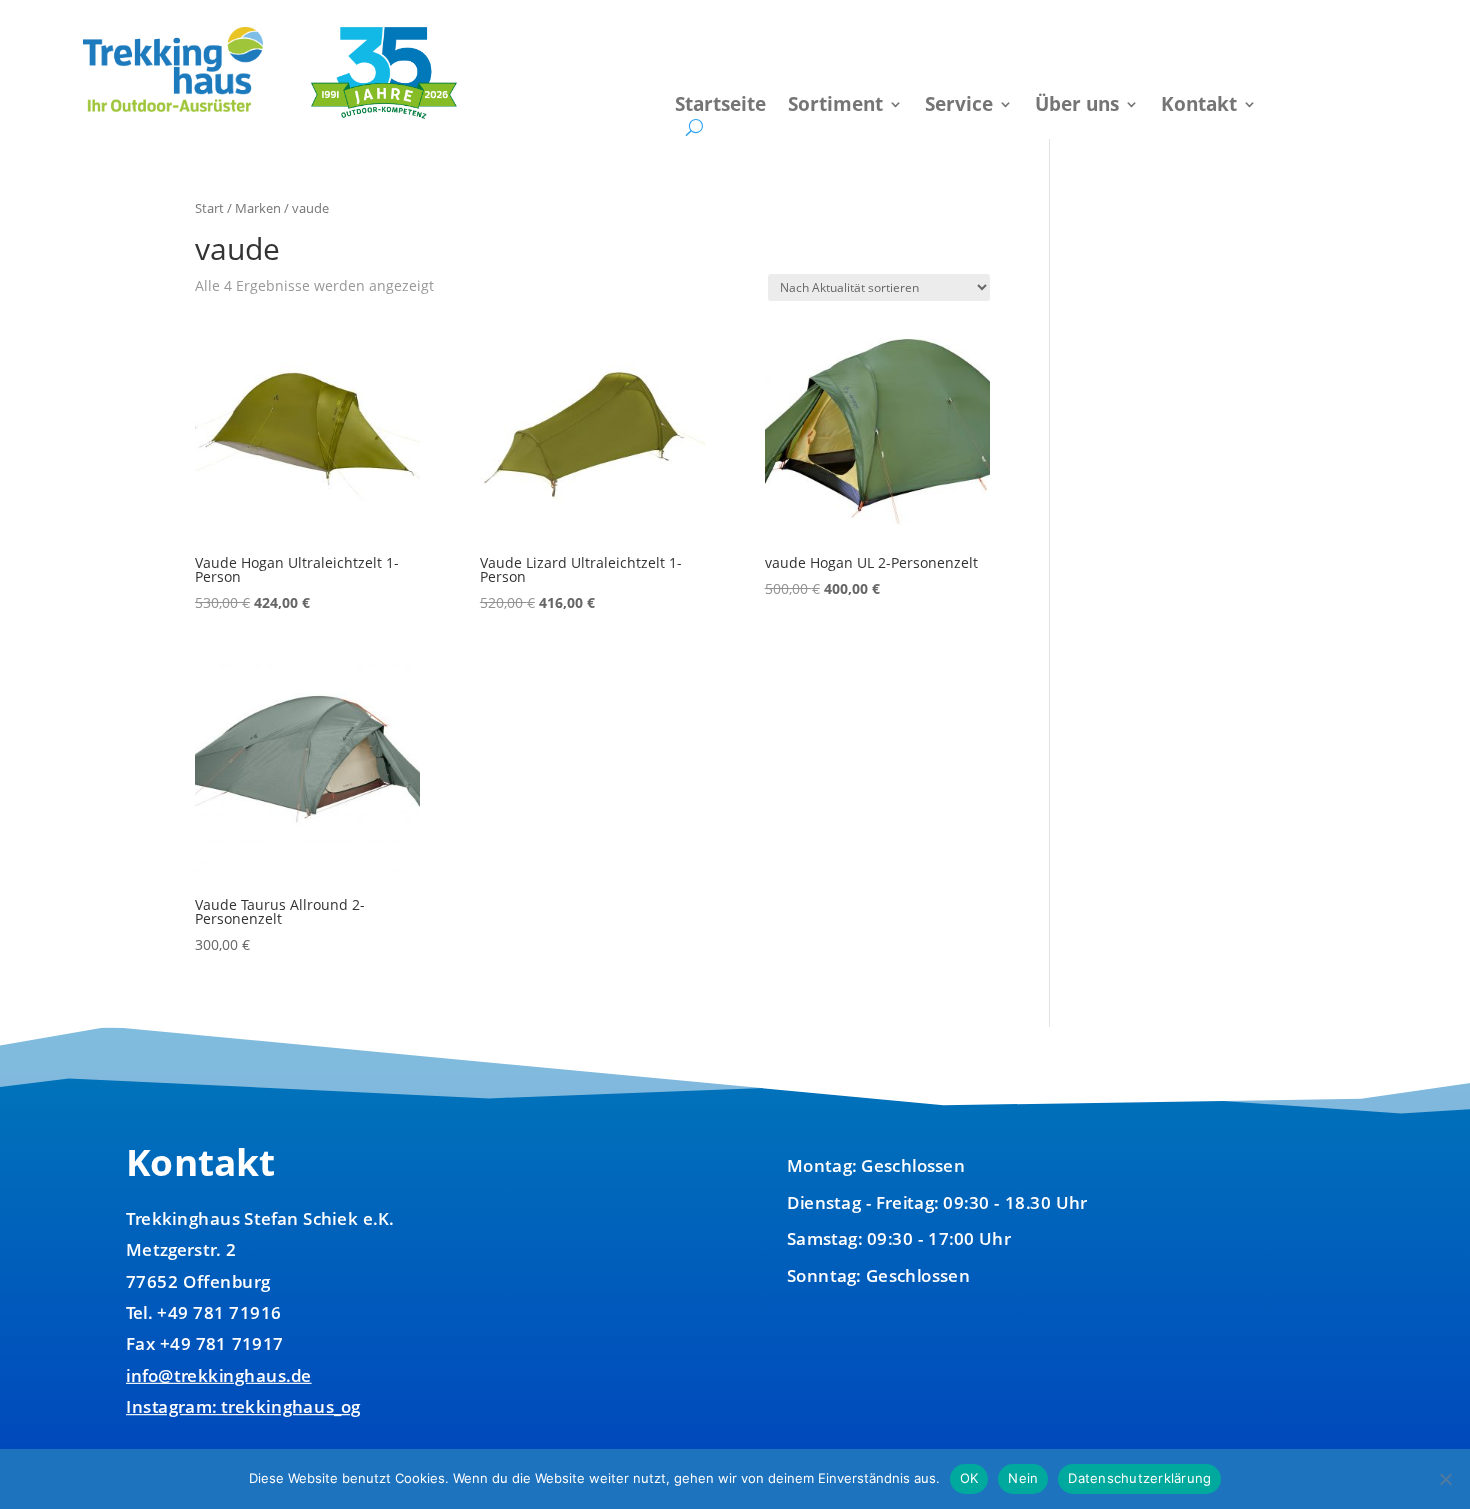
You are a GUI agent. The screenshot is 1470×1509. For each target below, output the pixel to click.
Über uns (1077, 107)
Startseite (720, 107)
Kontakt (1199, 107)
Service (959, 107)
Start (209, 208)
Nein (1023, 1478)
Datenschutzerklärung (1139, 1478)
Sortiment (835, 107)
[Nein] (1445, 1479)
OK (969, 1478)
